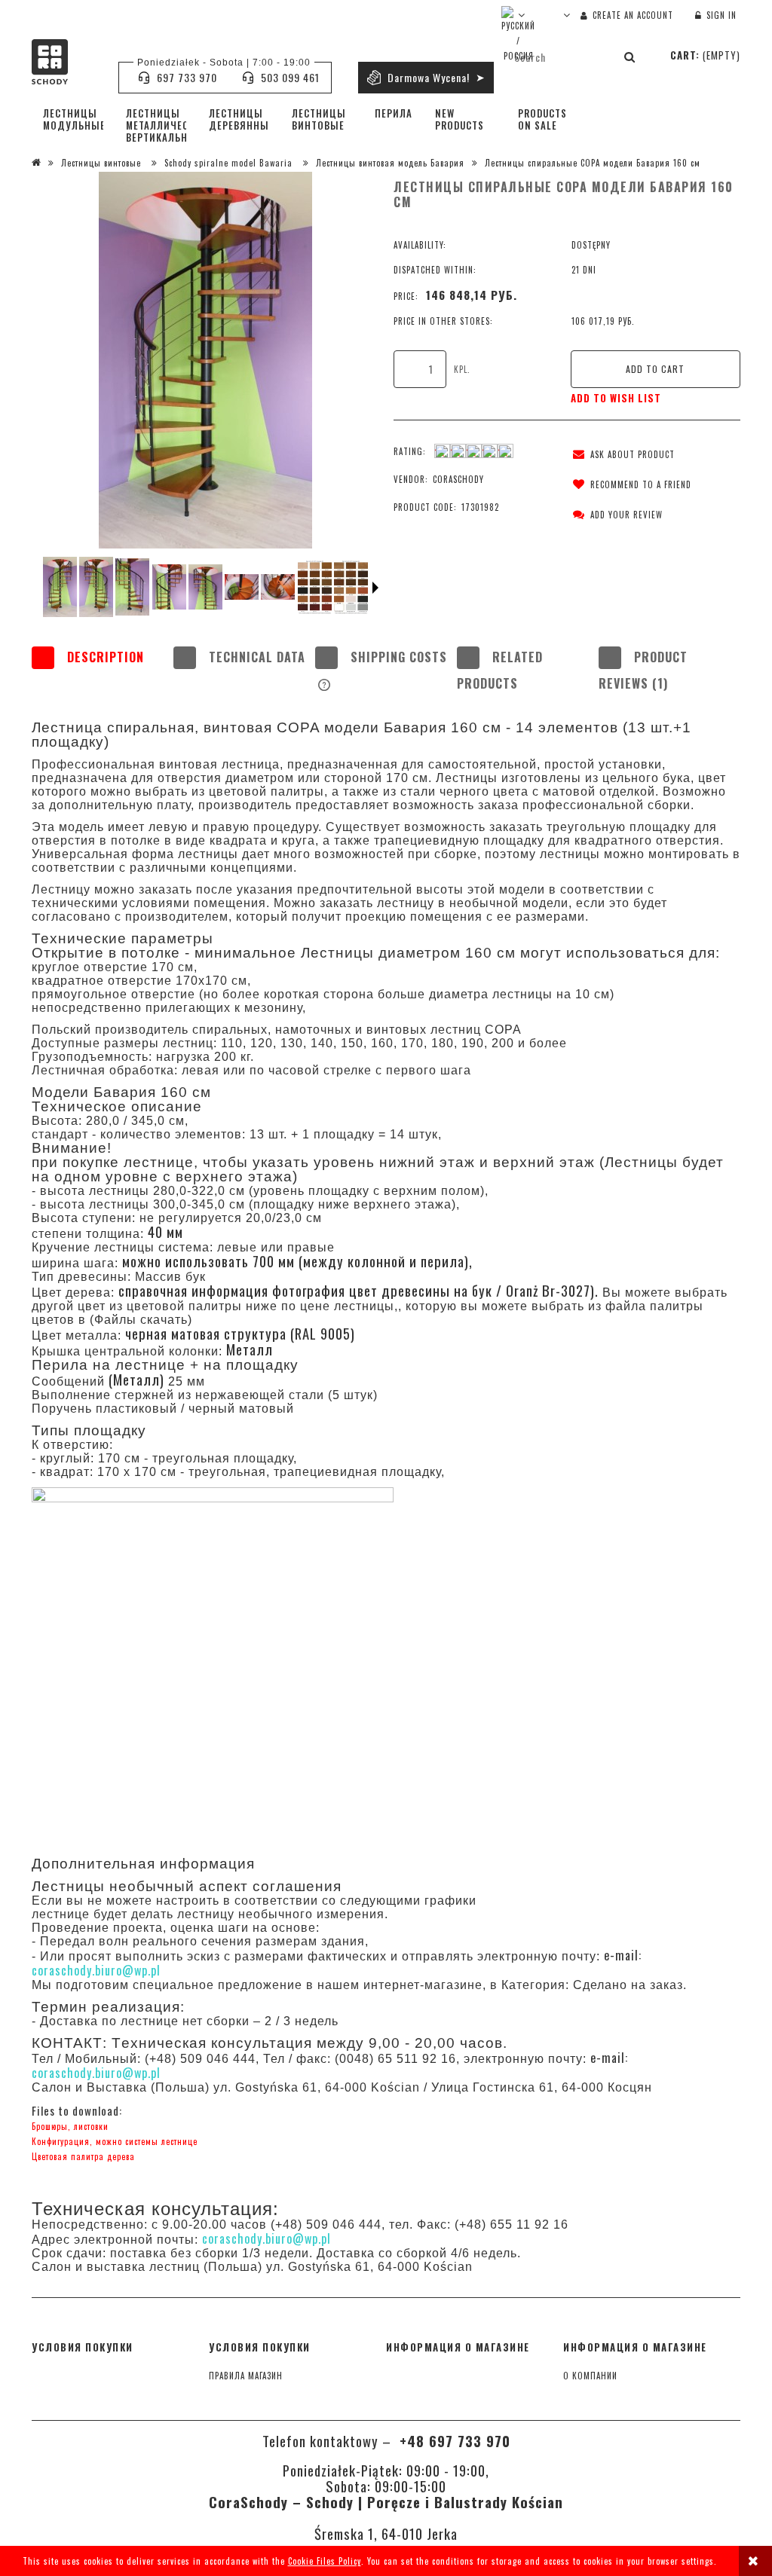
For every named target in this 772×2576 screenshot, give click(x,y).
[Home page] (67, 62)
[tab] (103, 671)
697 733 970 (187, 77)
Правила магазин (246, 2376)
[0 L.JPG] (96, 587)
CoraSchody (458, 479)
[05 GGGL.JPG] (242, 587)
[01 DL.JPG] (132, 587)
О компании (590, 2376)
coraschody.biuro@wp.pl (96, 1970)
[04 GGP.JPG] (278, 587)
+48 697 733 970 (453, 2441)
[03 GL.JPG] (205, 587)
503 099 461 (290, 77)
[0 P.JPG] (60, 587)
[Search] (630, 57)
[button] (621, 454)
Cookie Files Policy (325, 2561)
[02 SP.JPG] (169, 587)
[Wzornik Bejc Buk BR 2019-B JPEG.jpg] (351, 587)
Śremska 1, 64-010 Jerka (386, 2533)
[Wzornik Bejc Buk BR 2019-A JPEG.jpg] (315, 587)
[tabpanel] (386, 1442)
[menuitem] (73, 119)
